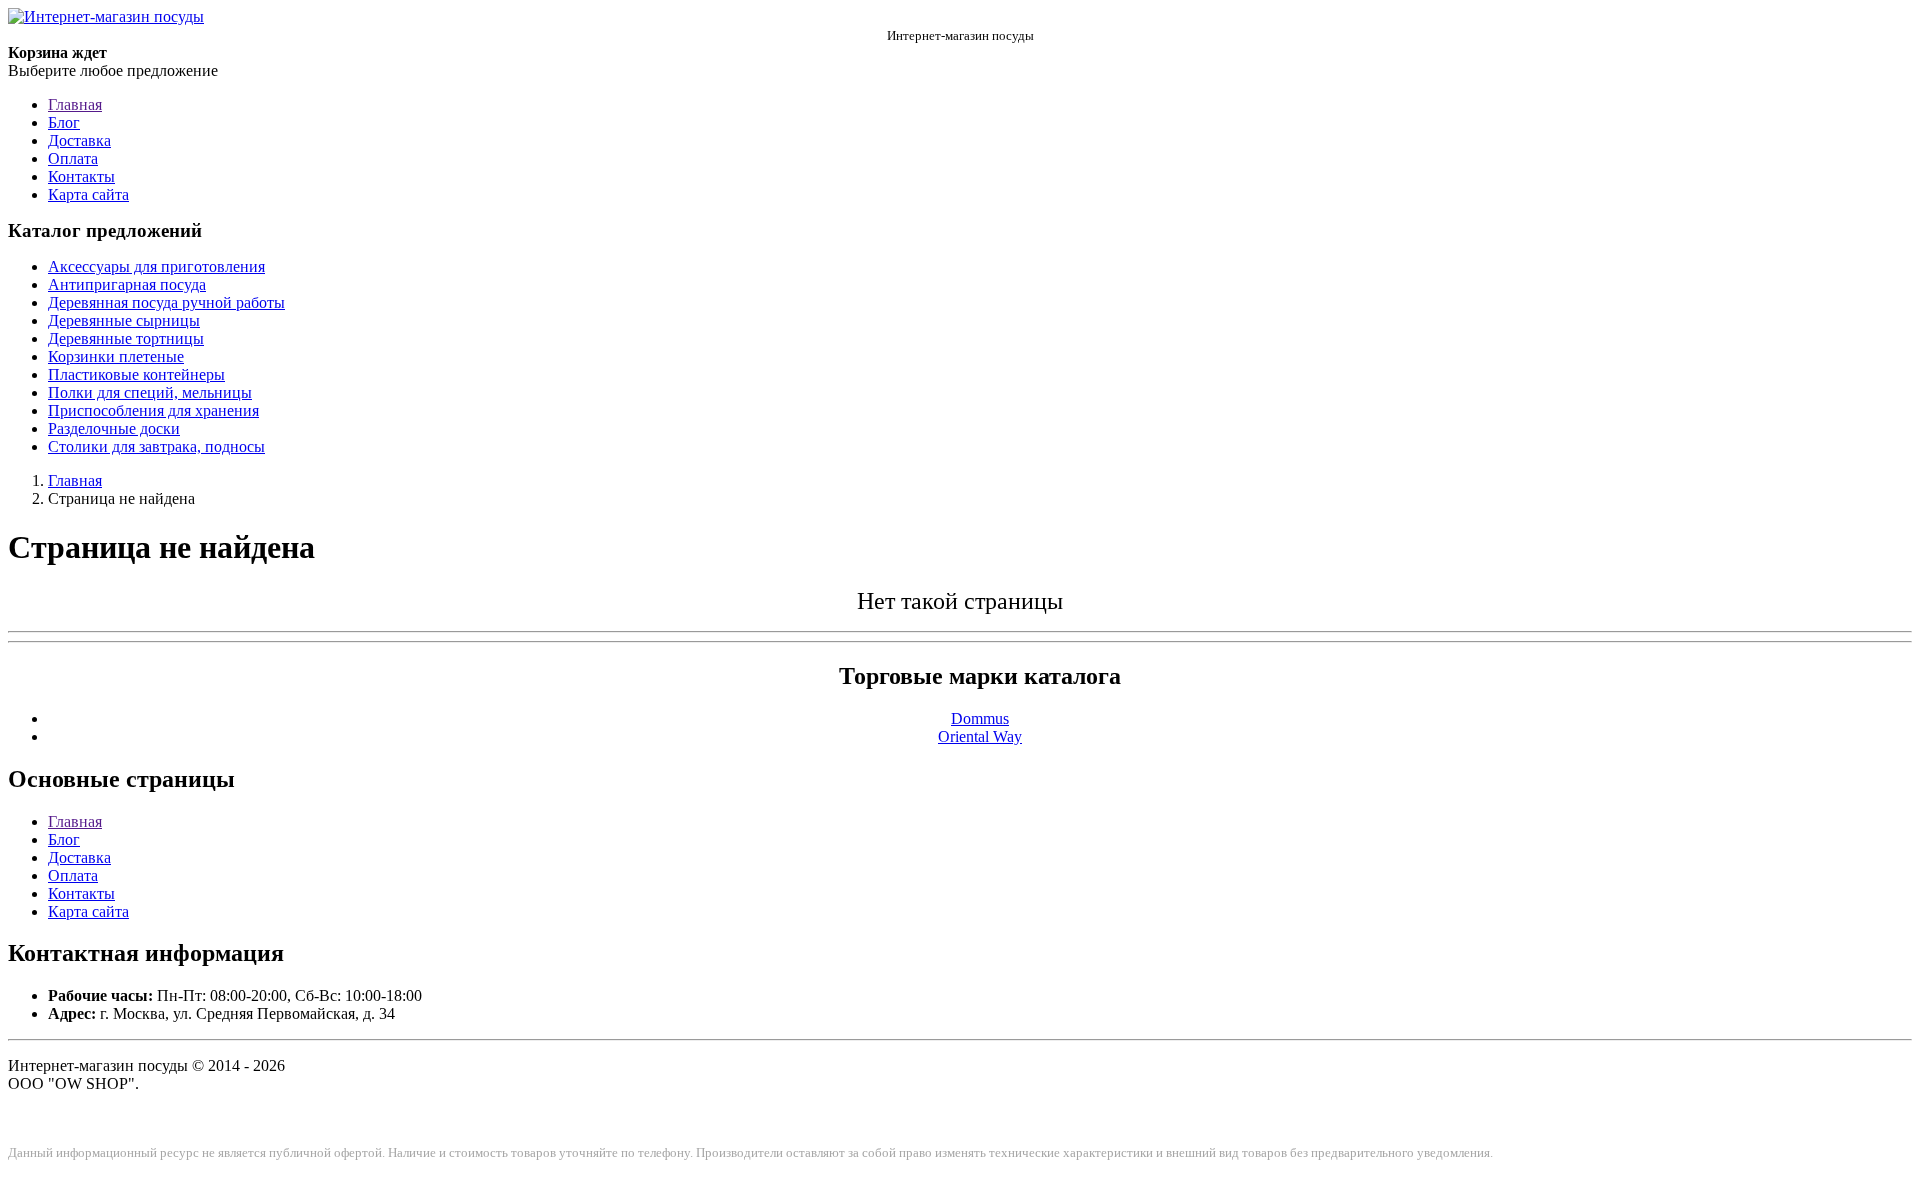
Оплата (73, 158)
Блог (64, 122)
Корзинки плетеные (116, 356)
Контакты (81, 176)
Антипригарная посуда (127, 284)
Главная (75, 104)
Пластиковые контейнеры (136, 374)
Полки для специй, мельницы (150, 392)
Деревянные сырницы (124, 320)
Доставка (79, 140)
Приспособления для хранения (153, 410)
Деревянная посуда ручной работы (166, 302)
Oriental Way (980, 736)
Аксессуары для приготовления (156, 266)
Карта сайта (88, 194)
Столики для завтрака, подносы (156, 446)
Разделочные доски (114, 428)
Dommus (980, 718)
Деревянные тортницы (126, 338)
